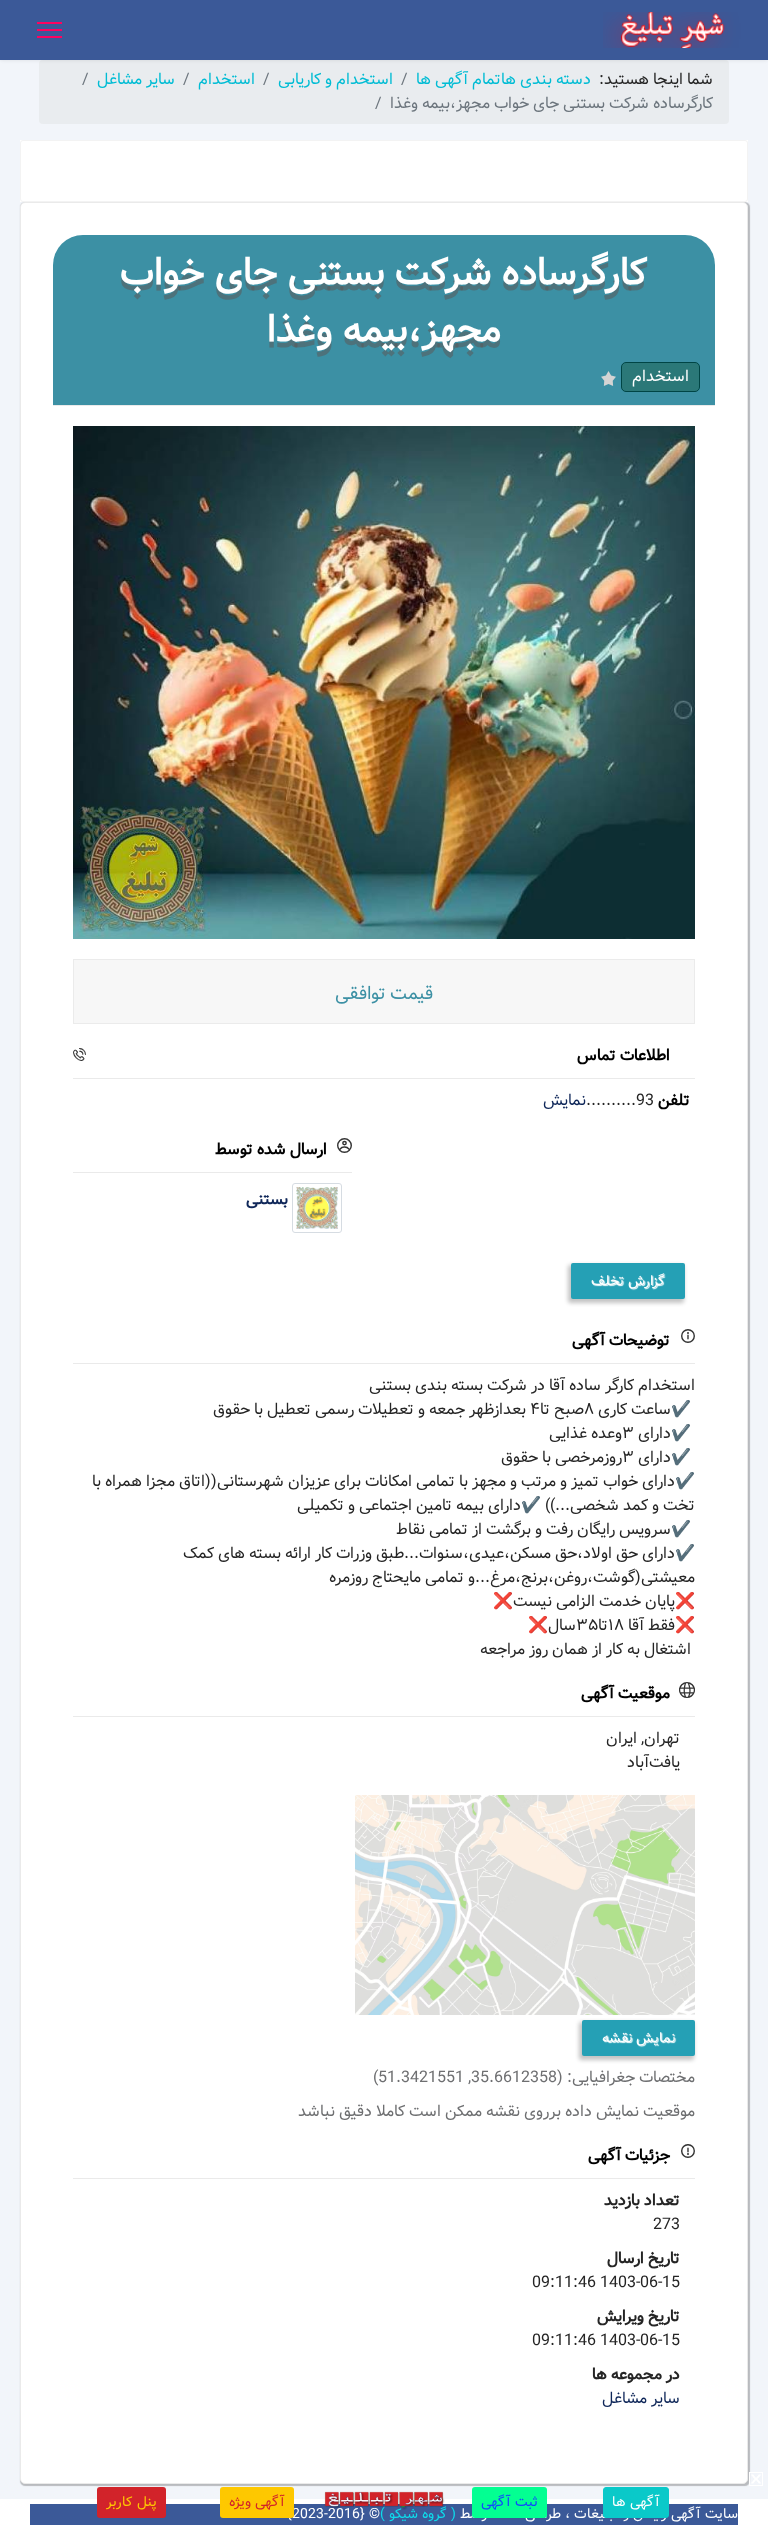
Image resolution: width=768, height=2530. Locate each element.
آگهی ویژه (257, 2502)
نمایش (564, 1100)
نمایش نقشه (638, 2038)
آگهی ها (636, 2502)
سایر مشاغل (641, 2398)
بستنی (267, 1200)
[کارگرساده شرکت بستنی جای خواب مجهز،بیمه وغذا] (384, 682)
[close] (756, 2479)
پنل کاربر (131, 2502)
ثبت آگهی (509, 2502)
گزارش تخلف (628, 1281)
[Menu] (49, 30)
